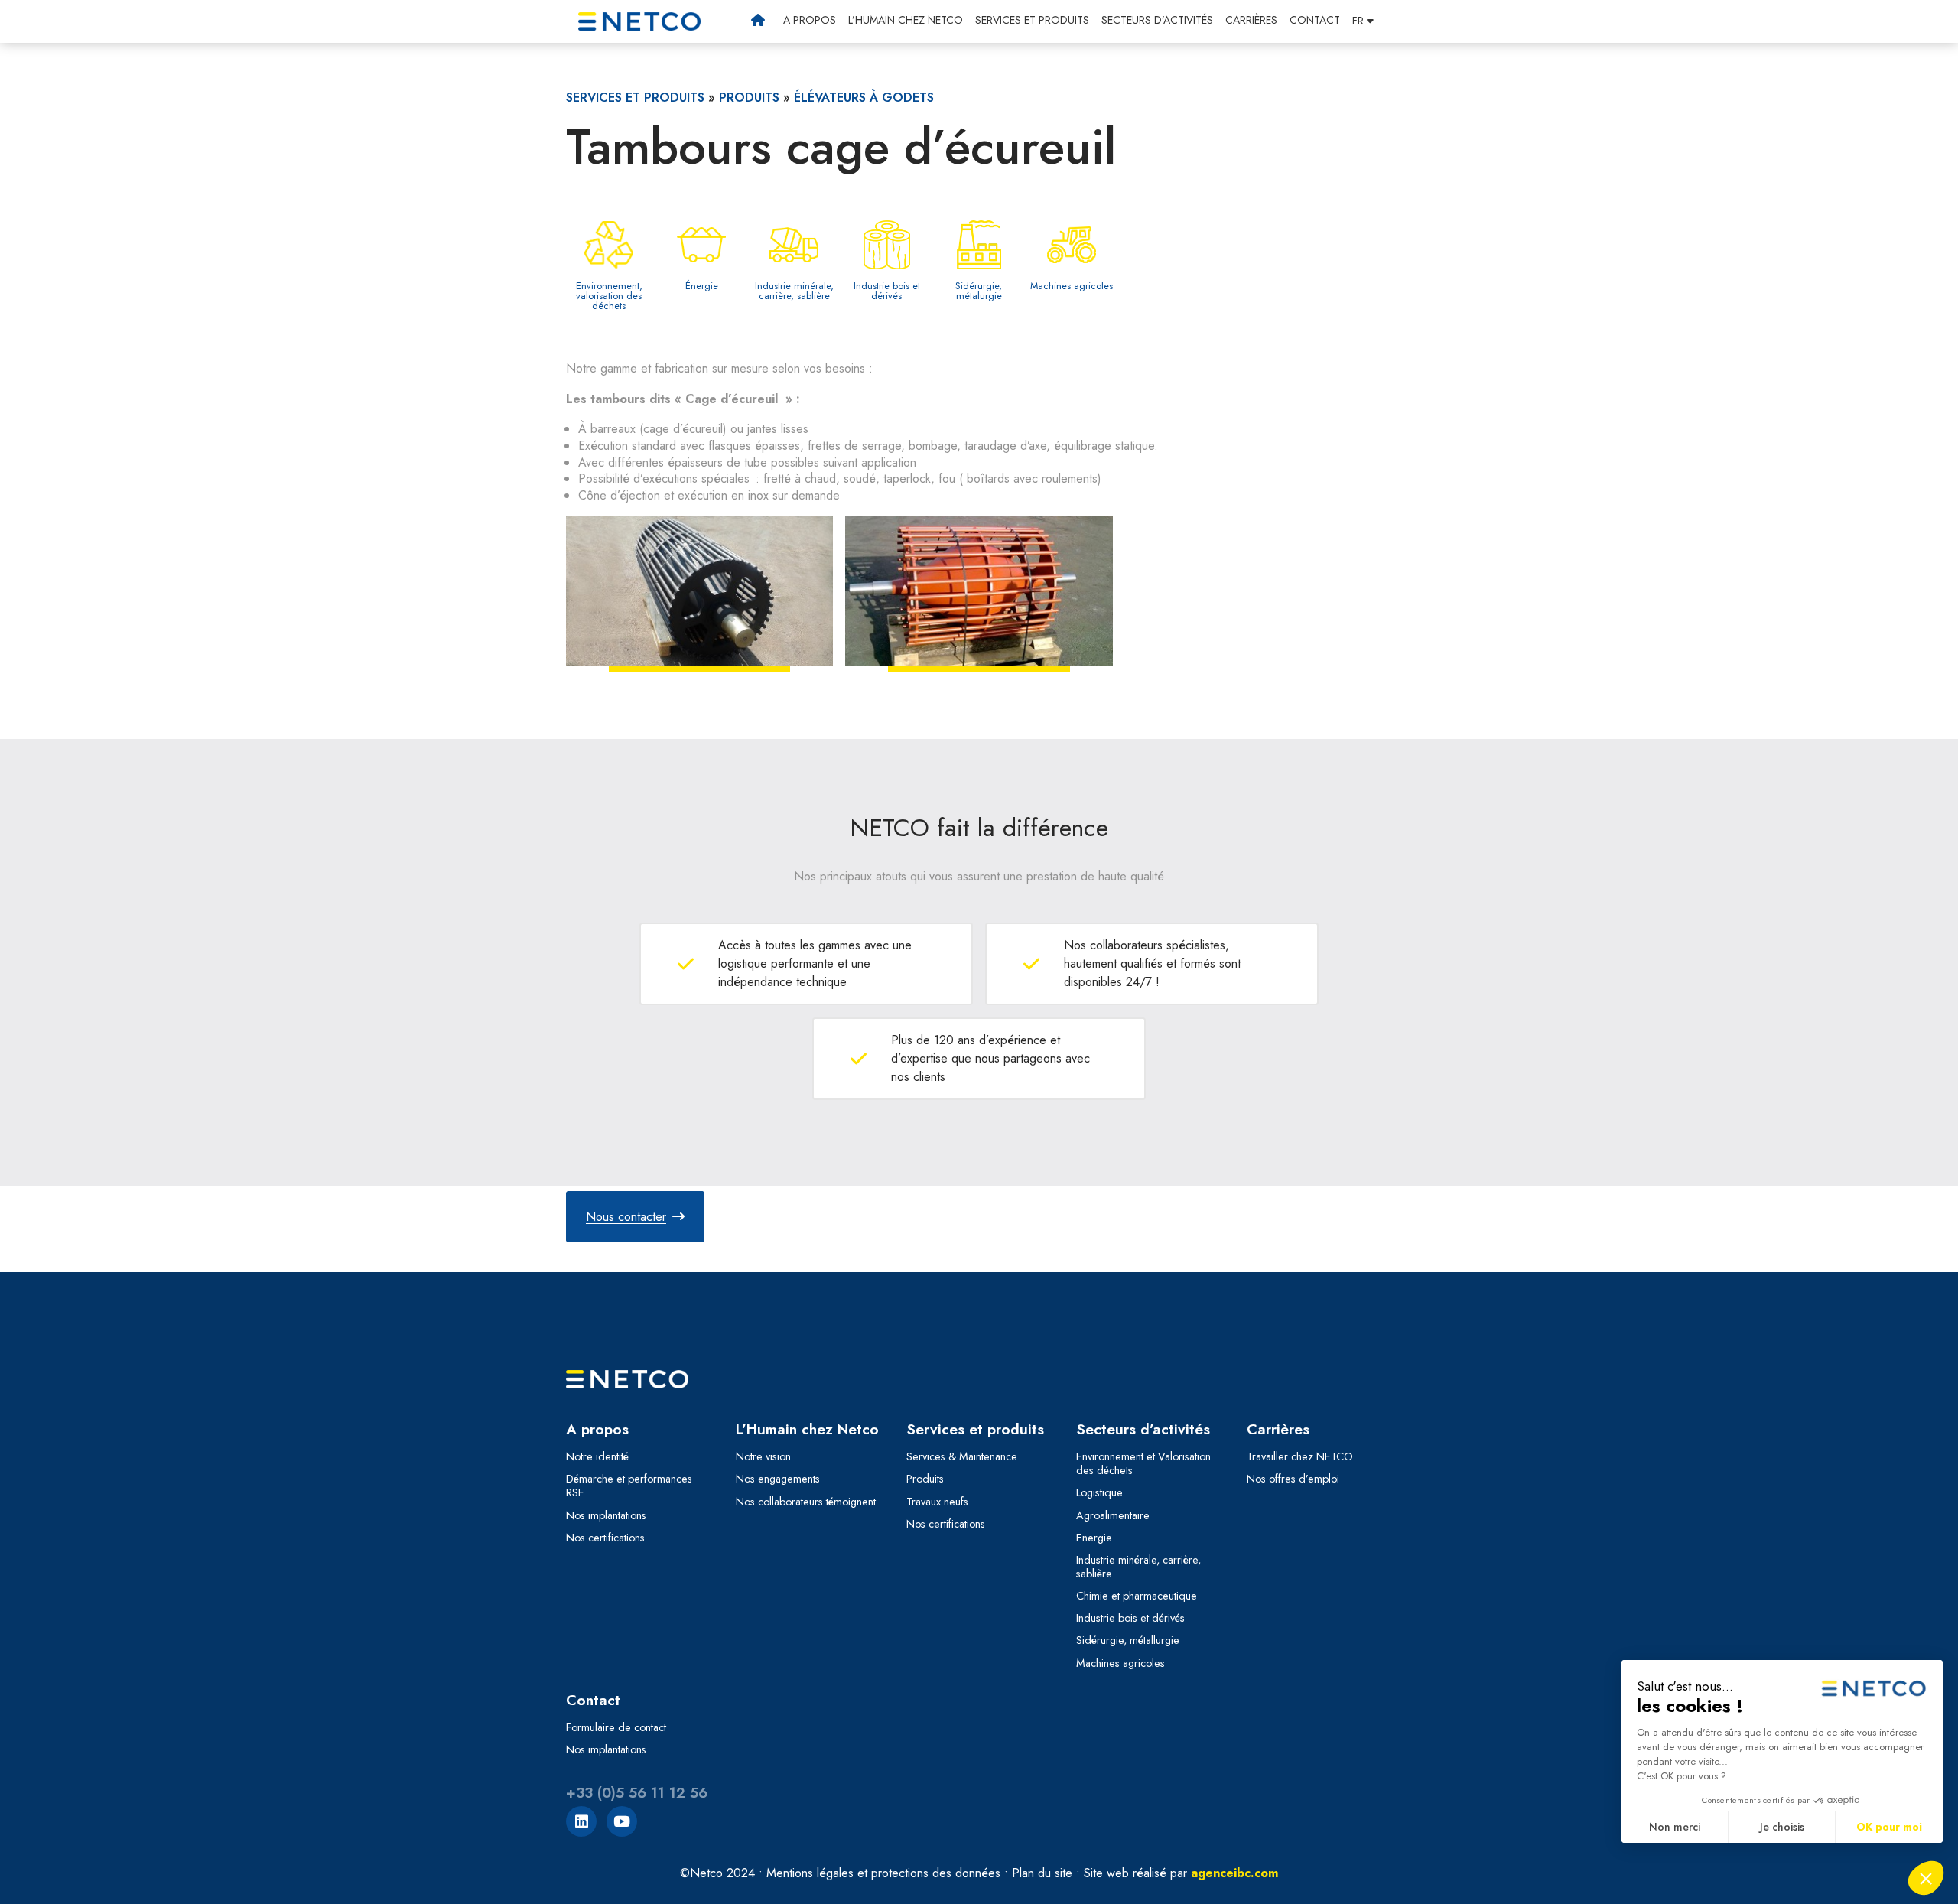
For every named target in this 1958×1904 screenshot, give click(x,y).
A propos (810, 20)
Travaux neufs (937, 1502)
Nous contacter (626, 1217)
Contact (1315, 20)
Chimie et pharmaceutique (1137, 1596)
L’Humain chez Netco (906, 20)
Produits (749, 98)
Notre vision (763, 1456)
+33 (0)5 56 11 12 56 (637, 1793)
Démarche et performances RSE (629, 1486)
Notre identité (597, 1456)
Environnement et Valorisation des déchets (1143, 1463)
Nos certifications (605, 1538)
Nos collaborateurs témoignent (806, 1502)
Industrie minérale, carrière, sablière (1138, 1567)
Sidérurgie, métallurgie (1128, 1640)
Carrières (1251, 20)
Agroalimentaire (1113, 1515)
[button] (1363, 21)
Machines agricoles (1120, 1663)
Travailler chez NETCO (1300, 1456)
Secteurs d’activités (1157, 20)
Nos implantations (606, 1515)
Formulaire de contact (616, 1727)
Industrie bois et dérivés (1130, 1618)
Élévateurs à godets (864, 98)
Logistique (1099, 1492)
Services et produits (1032, 20)
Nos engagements (778, 1479)
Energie (1094, 1538)
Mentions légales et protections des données (883, 1873)
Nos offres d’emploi (1293, 1479)
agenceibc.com (1234, 1873)
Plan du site (1042, 1873)
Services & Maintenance (962, 1456)
